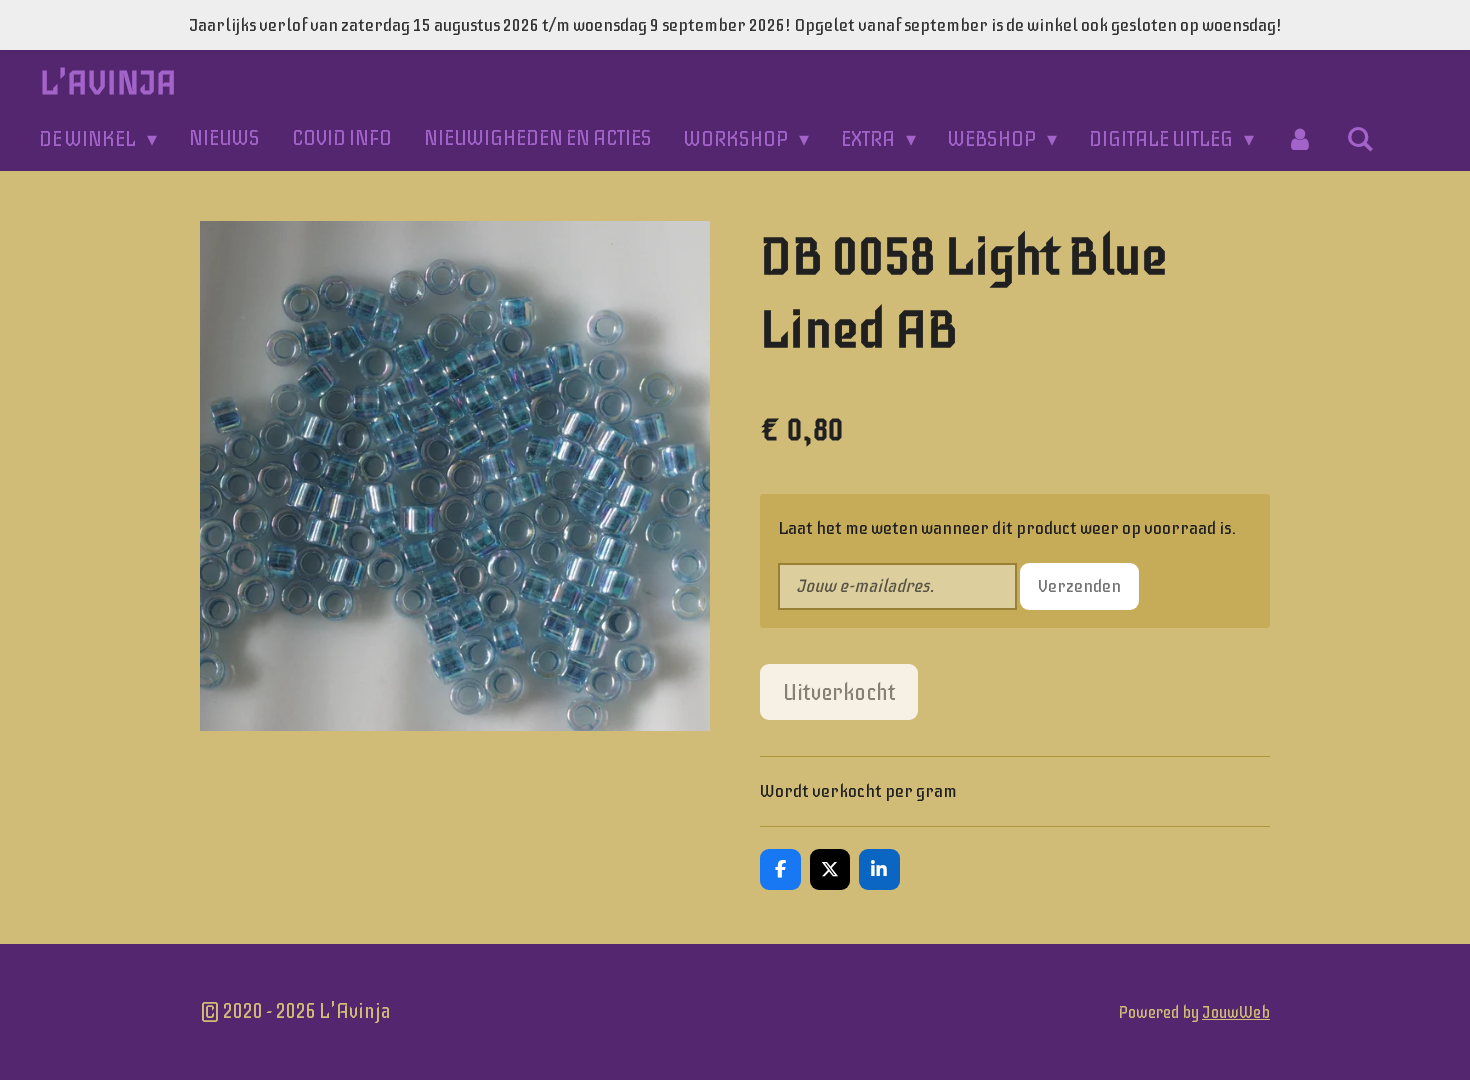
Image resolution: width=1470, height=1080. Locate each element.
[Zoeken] (1360, 139)
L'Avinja (108, 83)
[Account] (1300, 139)
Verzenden (1079, 586)
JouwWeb (1236, 1012)
